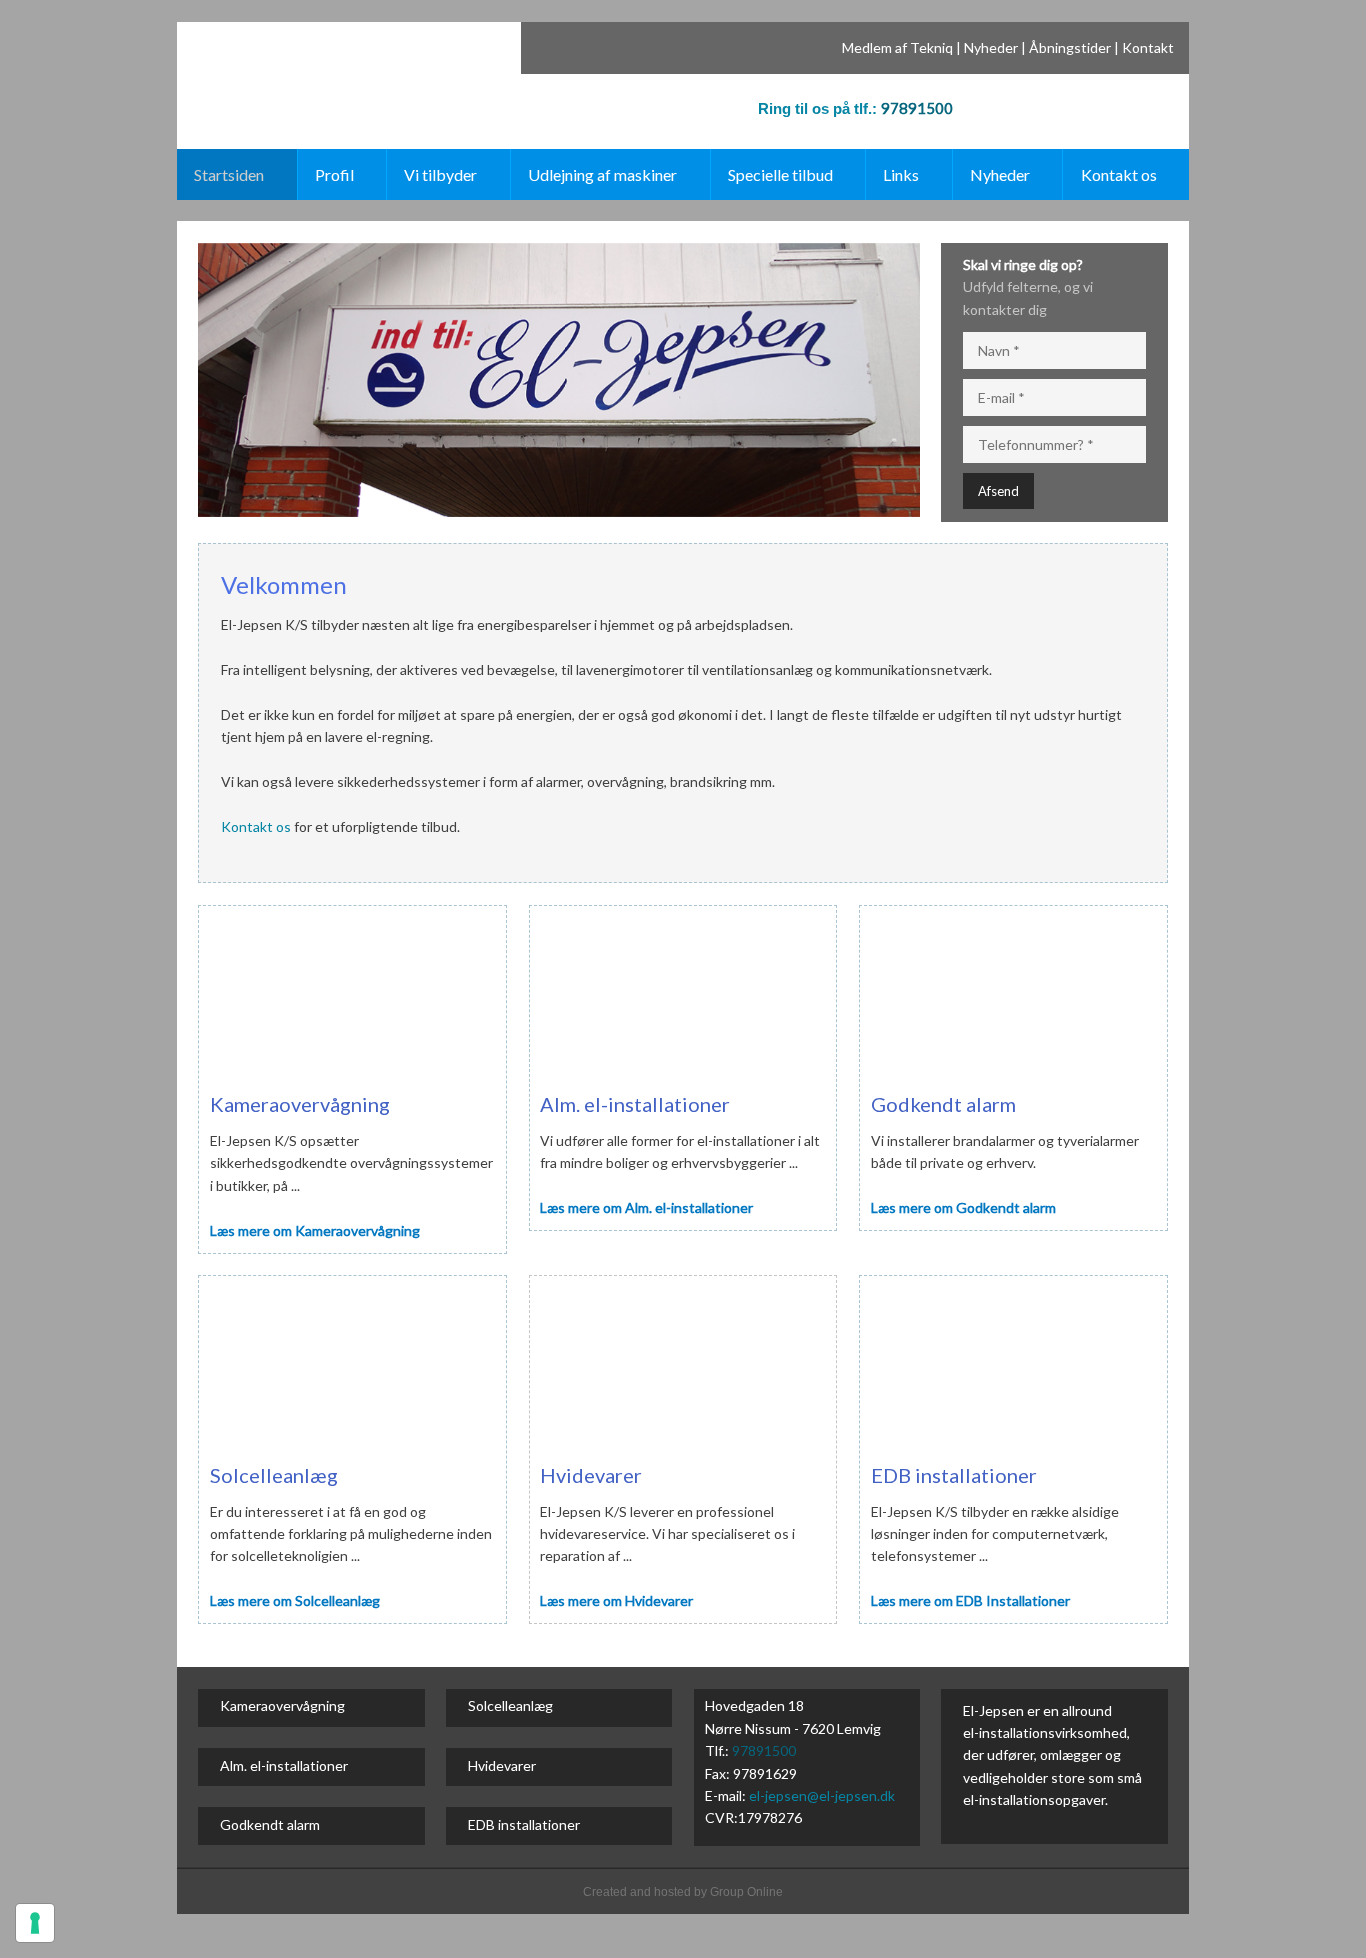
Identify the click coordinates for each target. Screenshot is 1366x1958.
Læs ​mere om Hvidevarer (616, 1600)
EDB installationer (524, 1824)
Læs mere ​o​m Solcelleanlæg (295, 1600)
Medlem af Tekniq (897, 47)
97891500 (917, 108)
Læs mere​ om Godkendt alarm (963, 1207)
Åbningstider (1070, 47)
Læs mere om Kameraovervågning (315, 1230)
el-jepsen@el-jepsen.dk (822, 1795)
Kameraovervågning (282, 1705)
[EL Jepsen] (295, 65)
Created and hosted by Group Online (683, 1892)
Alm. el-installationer (284, 1765)
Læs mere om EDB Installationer (970, 1600)
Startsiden (229, 174)
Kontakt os (1119, 174)
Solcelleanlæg (510, 1705)
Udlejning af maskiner (602, 174)
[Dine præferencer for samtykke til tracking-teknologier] (35, 1923)
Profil (334, 174)
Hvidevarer (502, 1765)
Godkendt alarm (270, 1824)
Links (901, 174)
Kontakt (1148, 47)
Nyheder (991, 47)
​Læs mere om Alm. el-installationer (646, 1207)
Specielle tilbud (780, 174)
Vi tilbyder (440, 174)
